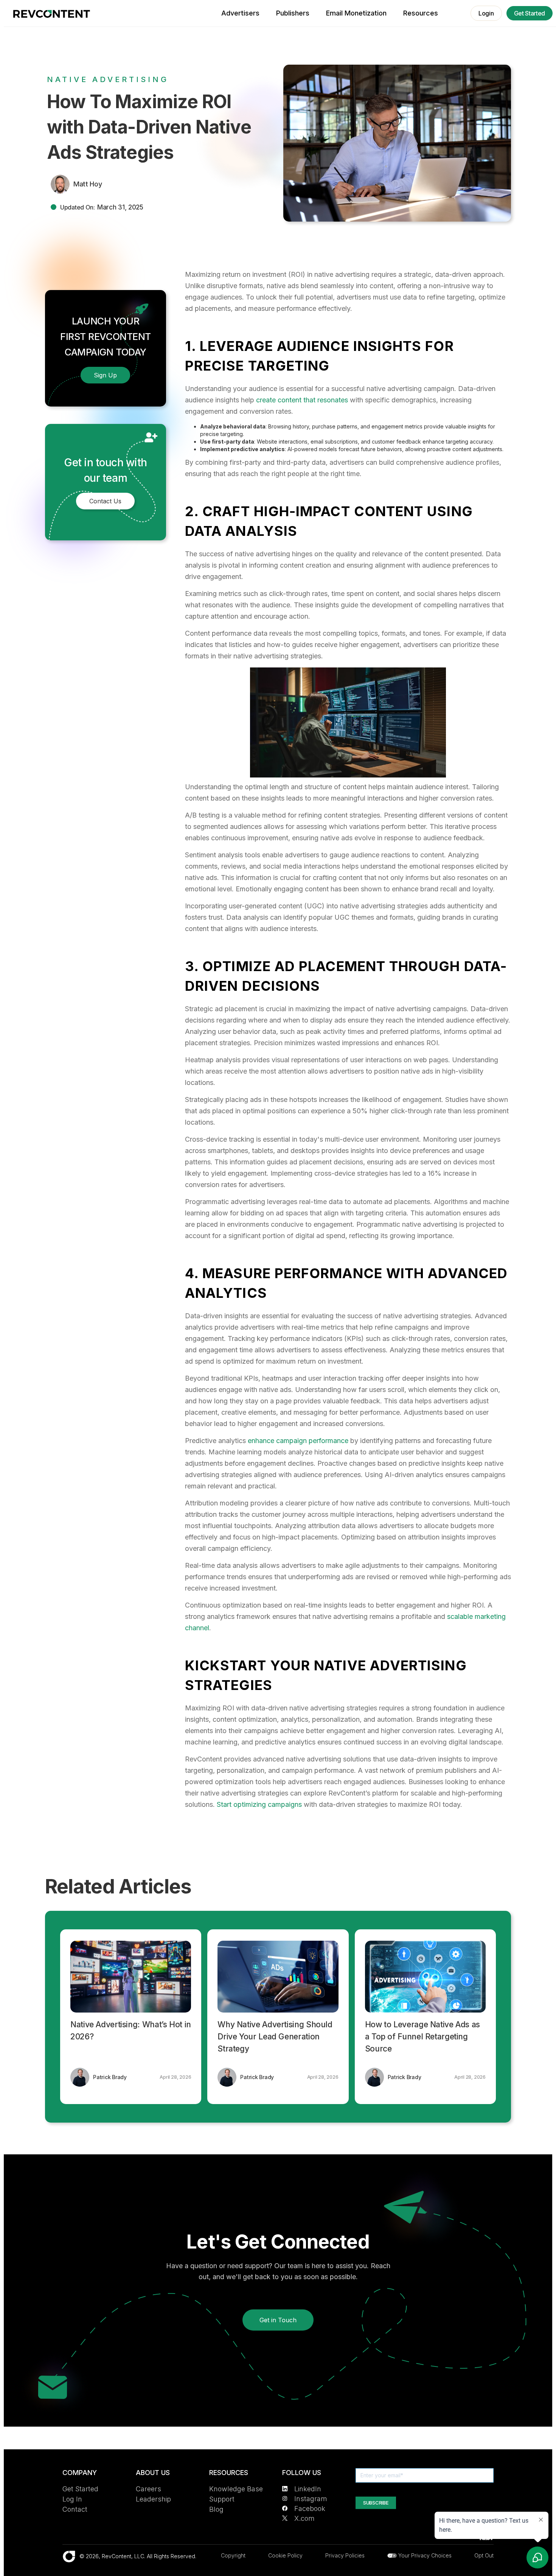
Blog (216, 2509)
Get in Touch (278, 2320)
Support (222, 2499)
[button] (421, 13)
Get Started (530, 13)
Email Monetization (356, 13)
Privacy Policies (345, 2555)
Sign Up (105, 375)
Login (486, 13)
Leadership (153, 2499)
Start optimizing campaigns (259, 1804)
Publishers (293, 13)
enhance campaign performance (298, 1441)
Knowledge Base (236, 2489)
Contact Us (105, 501)
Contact (75, 2509)
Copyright (233, 2555)
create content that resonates (302, 400)
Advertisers (240, 13)
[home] (52, 14)
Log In (72, 2499)
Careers (148, 2489)
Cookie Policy (285, 2555)
